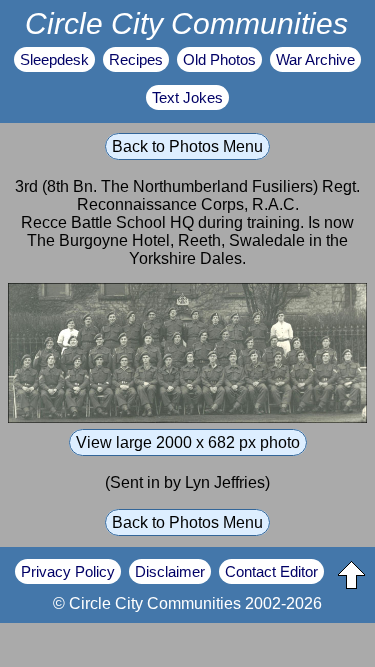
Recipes (136, 59)
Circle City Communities (186, 23)
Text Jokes (187, 97)
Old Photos (219, 59)
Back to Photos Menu (187, 146)
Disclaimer (170, 571)
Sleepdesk (54, 59)
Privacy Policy (68, 571)
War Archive (315, 59)
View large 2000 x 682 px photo (188, 442)
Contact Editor (271, 571)
